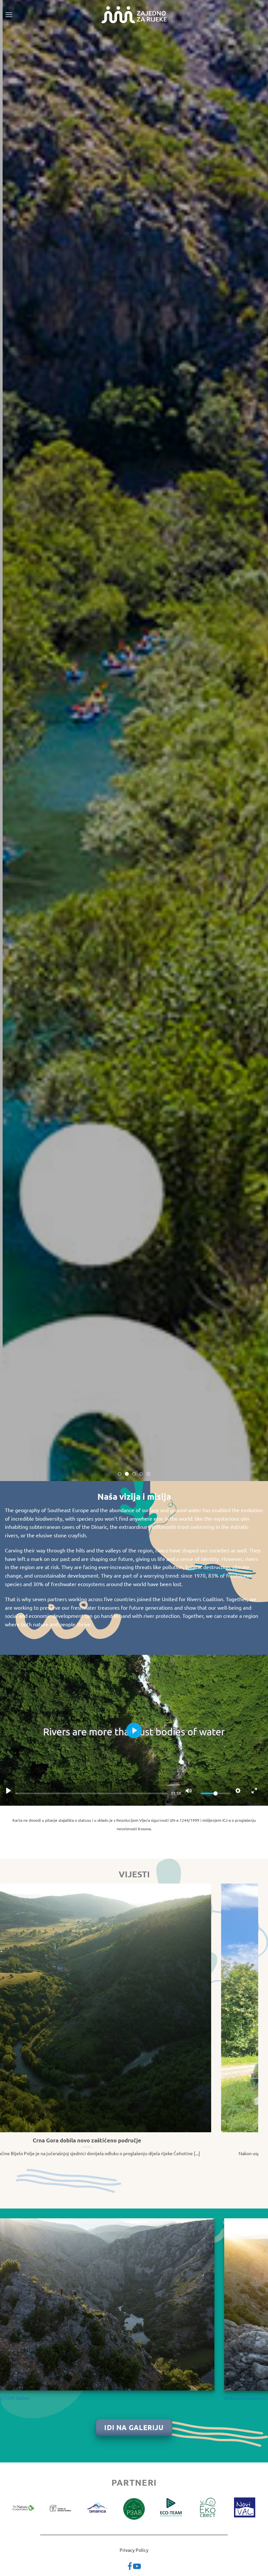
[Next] (254, 740)
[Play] (8, 1791)
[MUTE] (189, 1791)
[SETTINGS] (238, 1791)
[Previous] (14, 740)
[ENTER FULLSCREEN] (254, 1791)
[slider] (92, 1793)
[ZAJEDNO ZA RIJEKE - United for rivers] (134, 15)
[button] (9, 15)
